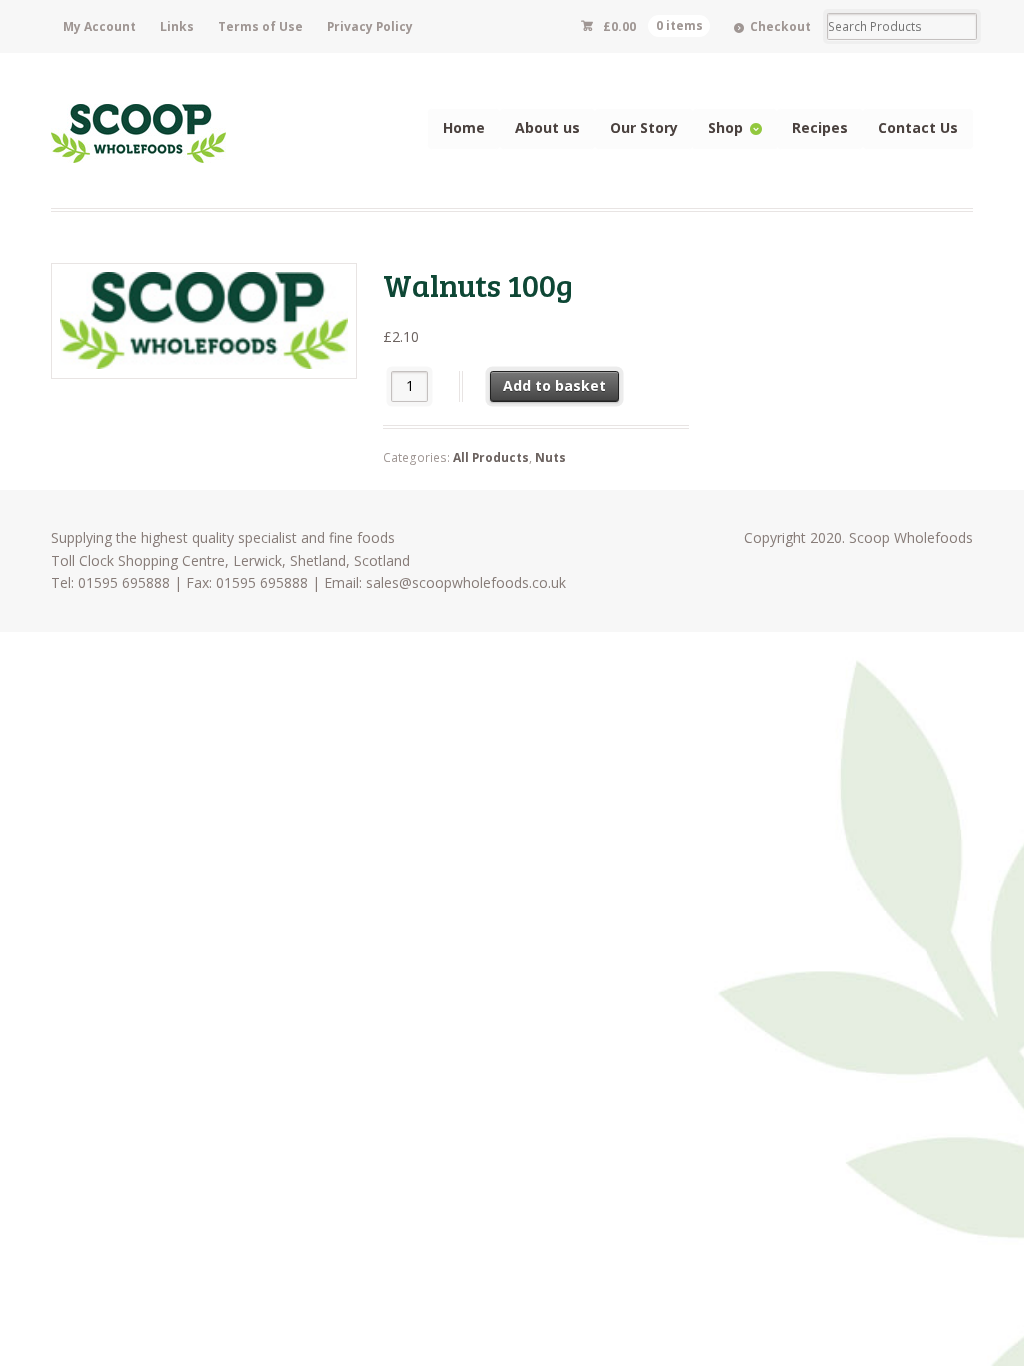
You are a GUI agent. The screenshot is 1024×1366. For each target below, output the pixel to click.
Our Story (644, 127)
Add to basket (554, 385)
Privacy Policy (370, 26)
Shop (725, 127)
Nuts (550, 457)
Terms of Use (260, 26)
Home (464, 127)
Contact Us (918, 127)
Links (177, 26)
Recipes (820, 127)
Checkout (780, 26)
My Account (99, 26)
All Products (491, 457)
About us (547, 127)
